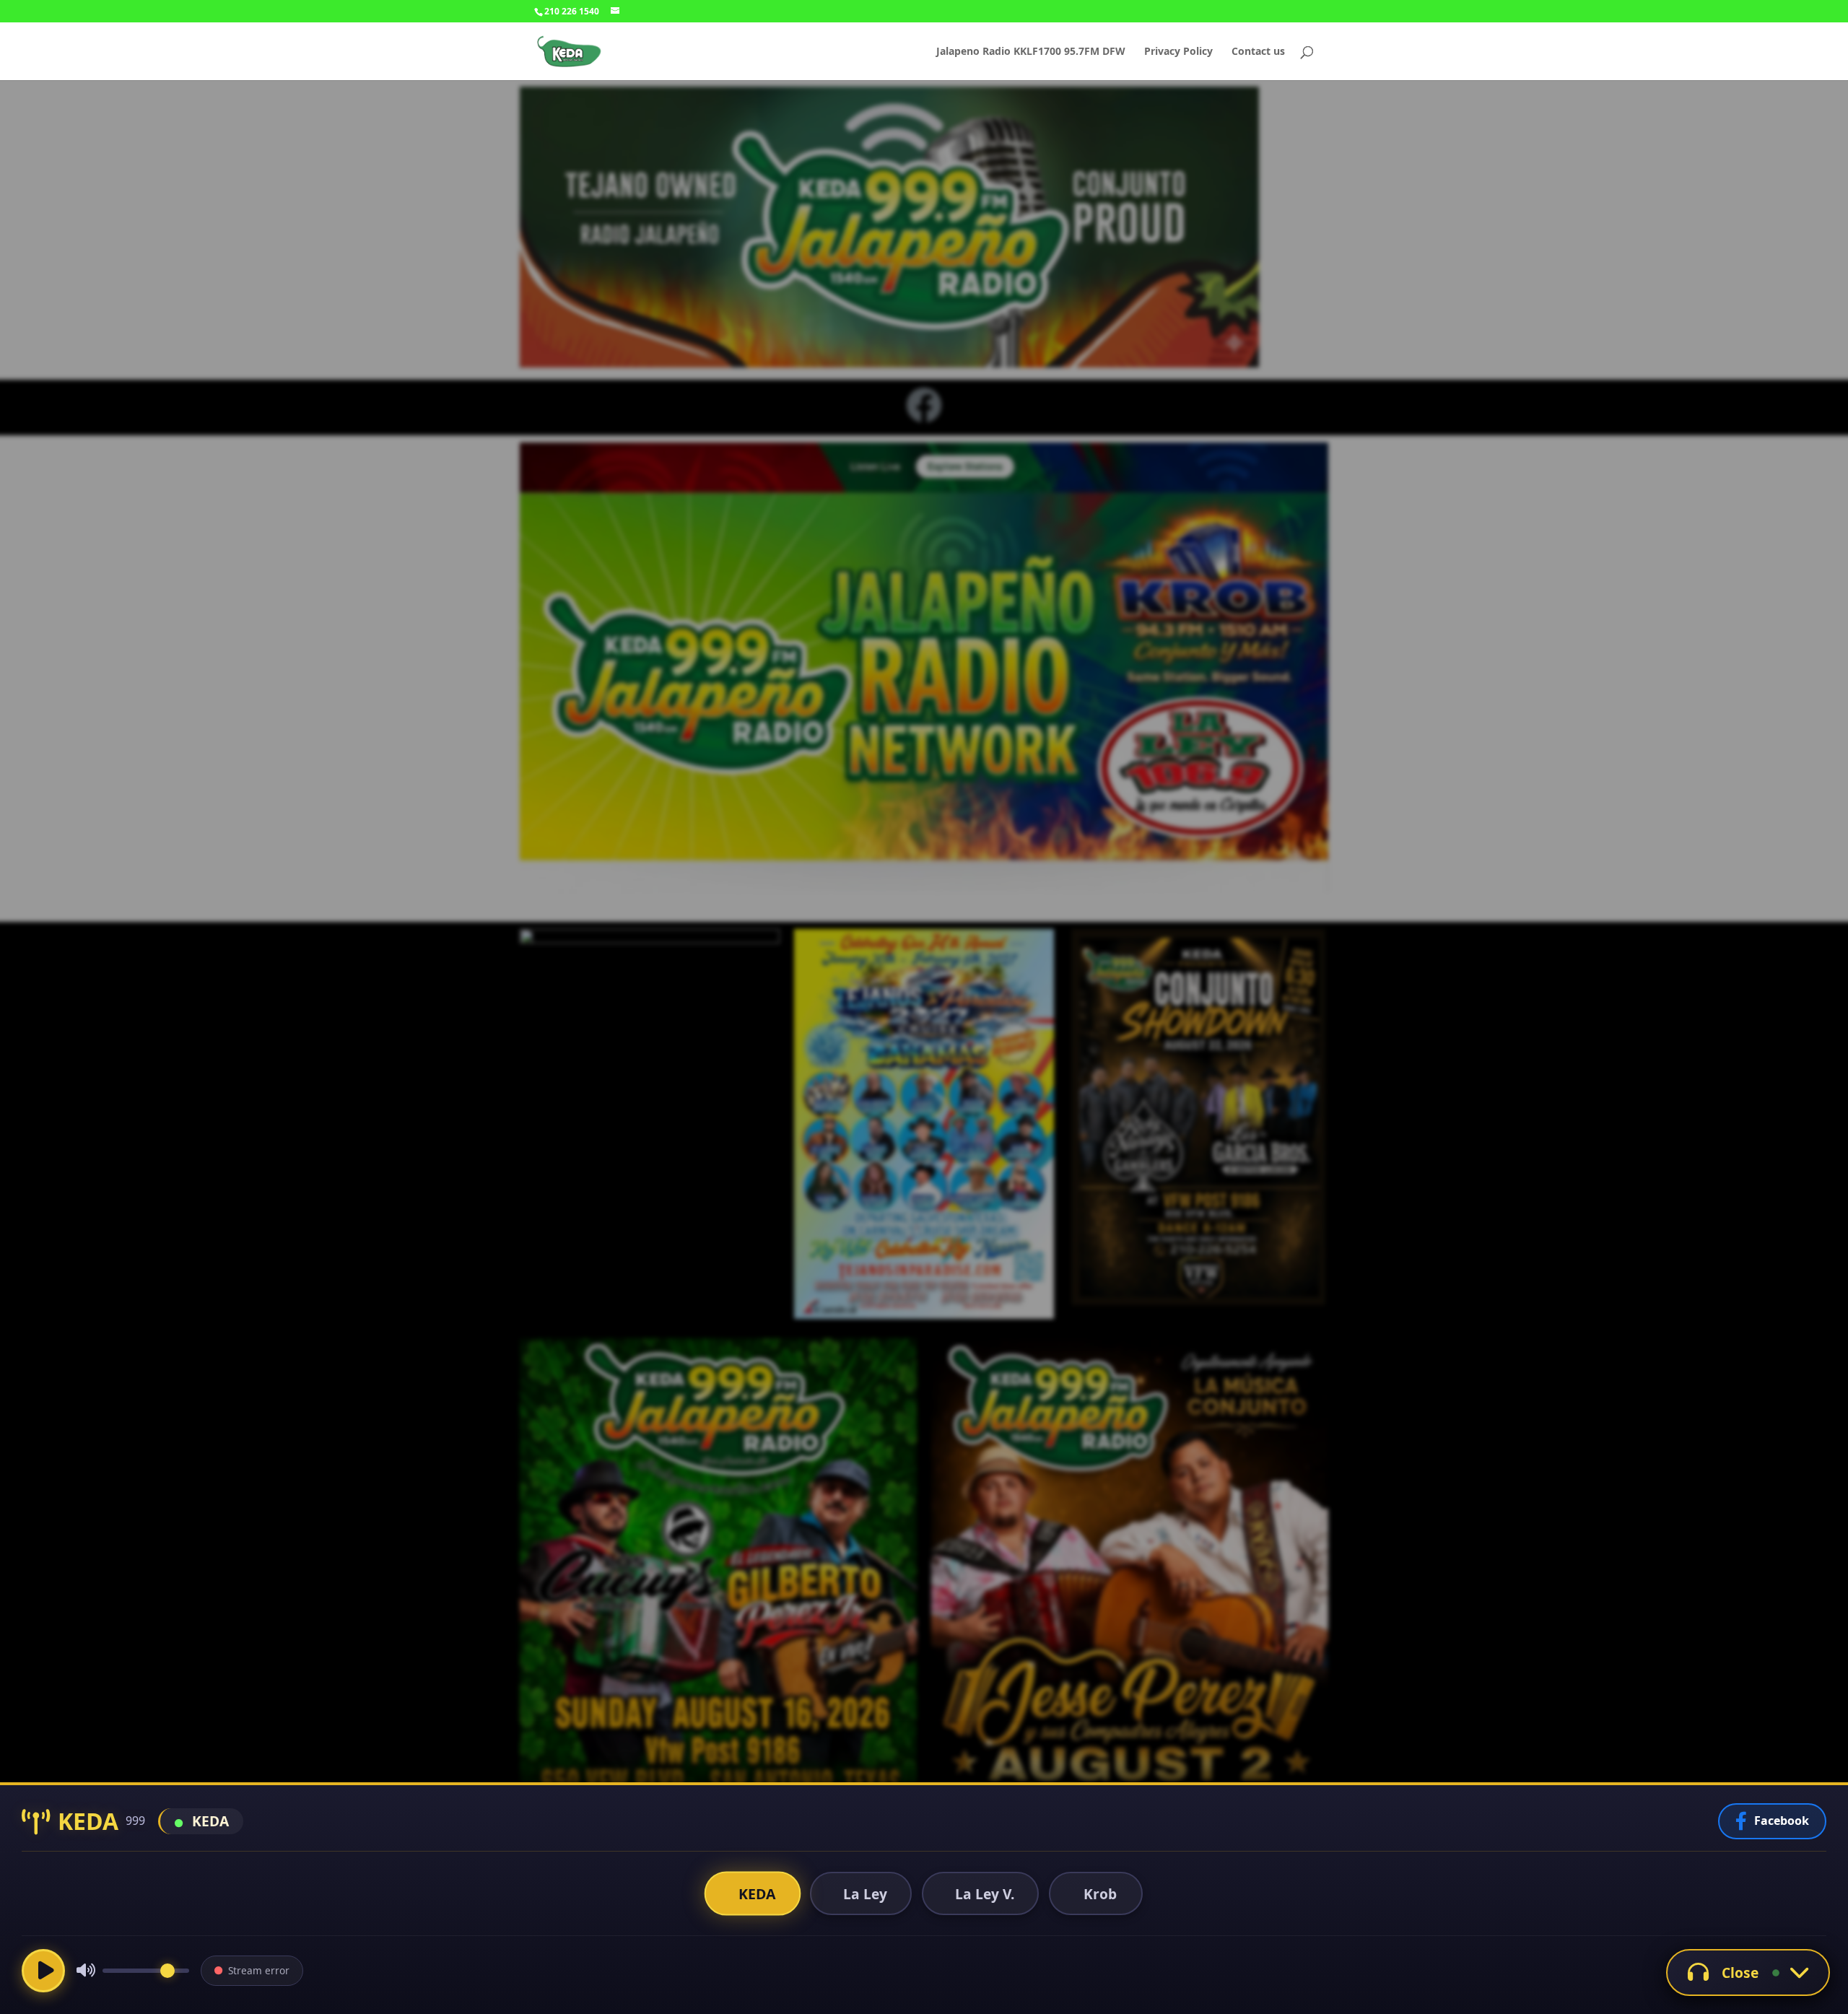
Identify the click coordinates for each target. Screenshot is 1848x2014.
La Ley (865, 1894)
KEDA (757, 1893)
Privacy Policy (1178, 52)
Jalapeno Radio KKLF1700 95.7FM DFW (1031, 52)
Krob (1100, 1894)
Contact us (1258, 52)
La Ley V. (985, 1894)
